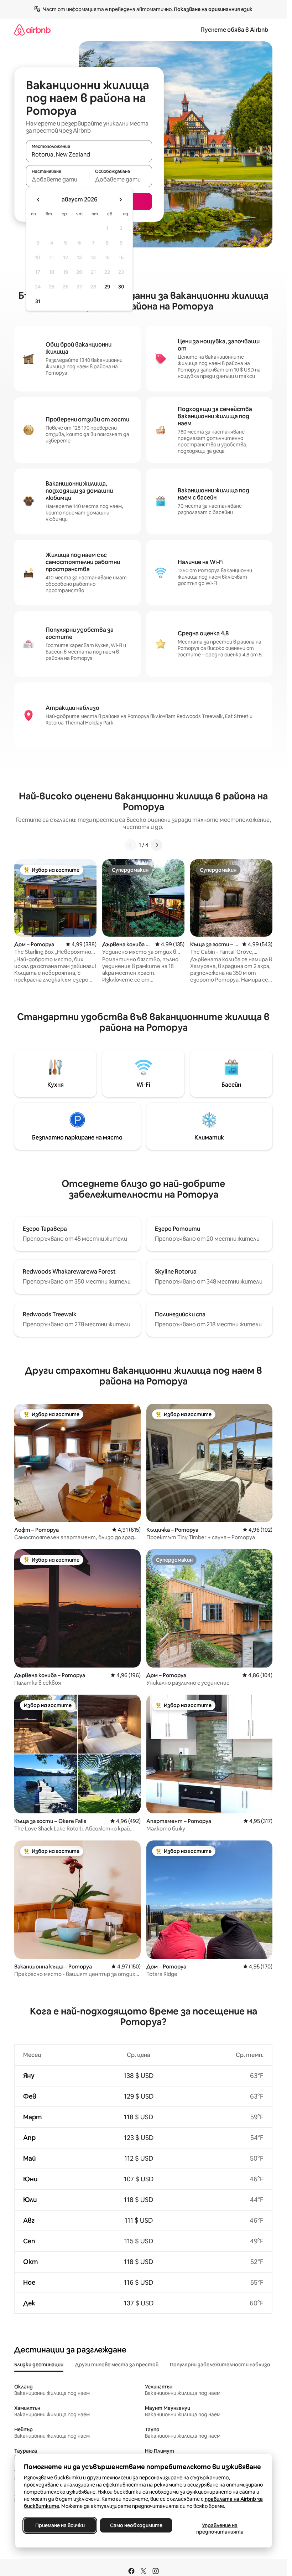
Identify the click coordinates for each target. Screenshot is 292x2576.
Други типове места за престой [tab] (117, 2365)
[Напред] (157, 845)
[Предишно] (130, 845)
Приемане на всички (60, 2525)
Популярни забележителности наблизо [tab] (220, 2365)
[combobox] (89, 154)
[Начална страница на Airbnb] (32, 30)
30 (121, 287)
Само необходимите (136, 2525)
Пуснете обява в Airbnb (234, 30)
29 (107, 287)
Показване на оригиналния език (213, 9)
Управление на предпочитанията (220, 2529)
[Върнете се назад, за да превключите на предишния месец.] (38, 200)
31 (38, 301)
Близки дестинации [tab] (39, 2365)
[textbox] (58, 179)
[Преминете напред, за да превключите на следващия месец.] (120, 200)
